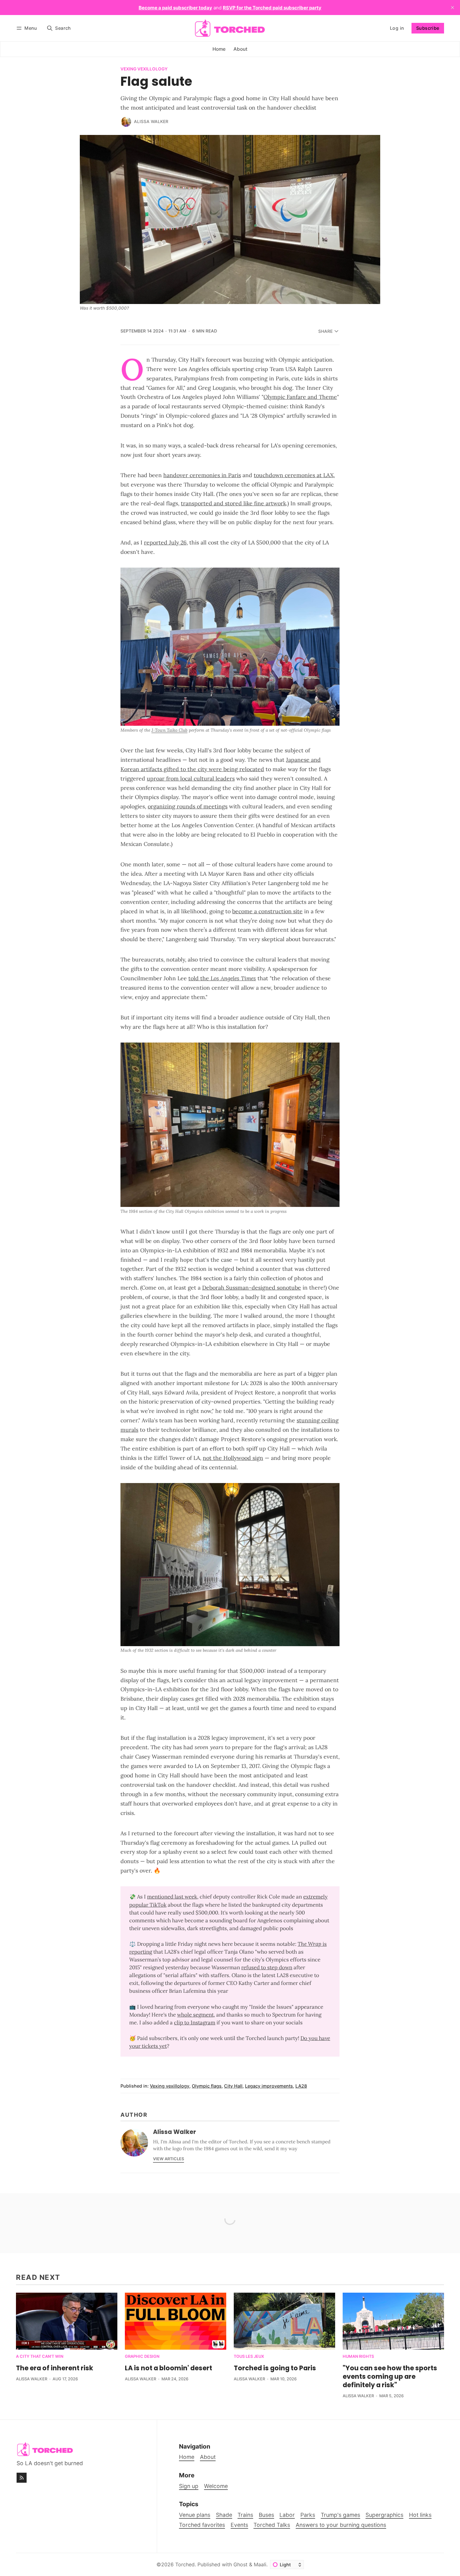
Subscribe (428, 28)
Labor (287, 2515)
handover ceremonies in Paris (202, 475)
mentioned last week (172, 1897)
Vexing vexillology (144, 69)
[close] (452, 8)
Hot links (420, 2515)
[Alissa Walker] (126, 122)
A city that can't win (40, 2357)
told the (222, 978)
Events (239, 2525)
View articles (169, 2159)
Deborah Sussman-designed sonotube (252, 1288)
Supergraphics (384, 2515)
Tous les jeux (249, 2357)
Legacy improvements (269, 2086)
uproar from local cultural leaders (191, 778)
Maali (260, 2564)
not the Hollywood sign (233, 1458)
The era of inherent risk (55, 2368)
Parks (308, 2515)
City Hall (233, 2086)
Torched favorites (202, 2525)
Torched (185, 2564)
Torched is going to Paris (275, 2368)
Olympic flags (207, 2086)
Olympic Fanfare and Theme (300, 397)
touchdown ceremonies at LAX (294, 475)
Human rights (358, 2357)
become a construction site (267, 911)
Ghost (240, 2564)
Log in (397, 28)
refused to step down (267, 1967)
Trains (245, 2515)
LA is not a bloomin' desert (169, 2368)
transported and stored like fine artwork (233, 503)
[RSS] (22, 2478)
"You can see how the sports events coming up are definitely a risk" (390, 2376)
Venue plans (195, 2515)
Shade (224, 2515)
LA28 (301, 2086)
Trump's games (340, 2515)
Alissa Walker (151, 121)
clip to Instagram (195, 2022)
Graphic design (142, 2357)
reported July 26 (165, 542)
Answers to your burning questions (341, 2525)
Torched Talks (272, 2525)
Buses (266, 2515)
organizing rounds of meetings (188, 806)
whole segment (195, 2015)
